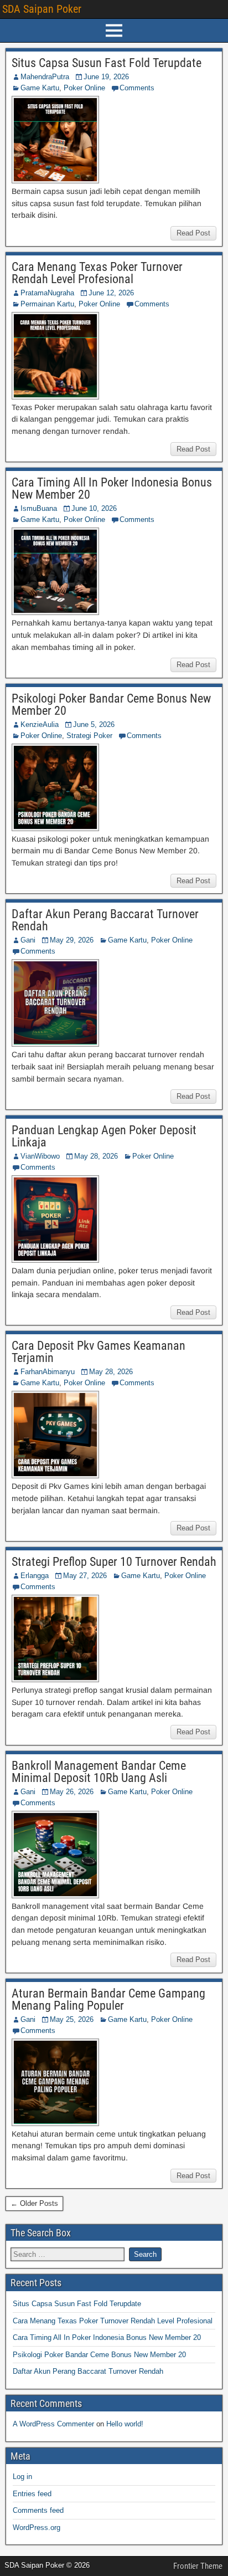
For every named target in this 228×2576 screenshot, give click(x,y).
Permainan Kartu (47, 304)
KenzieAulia (40, 724)
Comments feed (38, 2510)
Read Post (193, 233)
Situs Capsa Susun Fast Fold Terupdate (107, 63)
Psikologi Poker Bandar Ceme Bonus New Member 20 (111, 705)
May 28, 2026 (96, 1156)
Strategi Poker (89, 736)
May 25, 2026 (72, 2019)
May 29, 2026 (72, 940)
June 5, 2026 (94, 724)
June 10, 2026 (94, 508)
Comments (137, 88)
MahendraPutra (45, 77)
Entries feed (32, 2494)
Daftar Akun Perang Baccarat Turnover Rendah (105, 920)
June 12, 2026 (111, 293)
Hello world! (125, 2424)
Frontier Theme (198, 2566)
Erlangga (35, 1576)
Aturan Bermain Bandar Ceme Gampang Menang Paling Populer (108, 1999)
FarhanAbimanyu (48, 1372)
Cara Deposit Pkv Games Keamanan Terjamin (99, 1352)
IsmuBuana (39, 508)
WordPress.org (37, 2528)
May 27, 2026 (85, 1576)
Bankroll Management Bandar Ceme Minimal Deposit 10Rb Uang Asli (99, 1772)
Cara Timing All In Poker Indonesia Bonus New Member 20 (112, 488)
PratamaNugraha (47, 293)
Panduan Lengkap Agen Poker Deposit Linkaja (104, 1136)
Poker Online (84, 88)
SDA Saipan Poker (42, 9)
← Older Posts (34, 2203)
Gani (28, 940)
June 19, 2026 (106, 77)
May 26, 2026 (72, 1792)
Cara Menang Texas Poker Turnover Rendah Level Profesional (97, 273)
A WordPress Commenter (53, 2424)
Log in (22, 2477)
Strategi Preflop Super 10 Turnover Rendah (114, 1562)
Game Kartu (40, 88)
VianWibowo (40, 1156)
